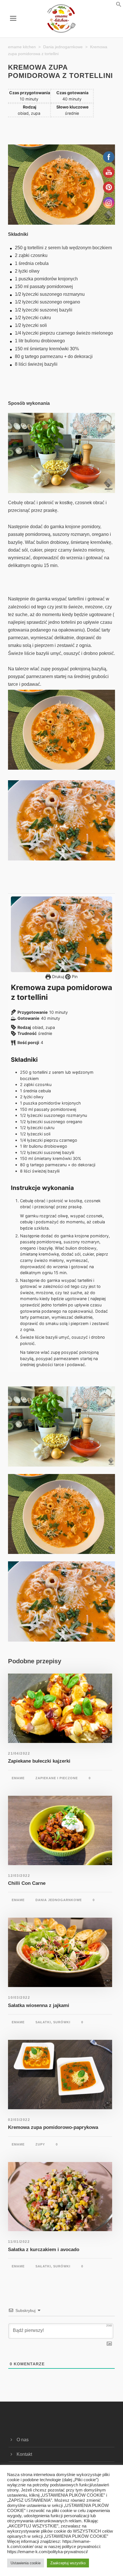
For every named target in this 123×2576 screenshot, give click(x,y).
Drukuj (57, 977)
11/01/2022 (19, 2242)
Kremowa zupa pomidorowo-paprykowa (53, 2127)
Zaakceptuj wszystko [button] (68, 2563)
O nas (23, 2440)
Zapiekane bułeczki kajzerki (39, 1761)
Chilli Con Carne (27, 1883)
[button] (112, 6)
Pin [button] (74, 977)
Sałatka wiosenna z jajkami (39, 2005)
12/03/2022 (19, 1876)
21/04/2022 (19, 1753)
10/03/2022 (19, 1998)
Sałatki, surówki (53, 2022)
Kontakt (24, 2454)
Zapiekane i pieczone (57, 1778)
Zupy (40, 2144)
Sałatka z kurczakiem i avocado (44, 2250)
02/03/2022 (19, 2120)
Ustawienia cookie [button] (26, 2563)
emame (18, 1778)
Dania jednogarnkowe (59, 1900)
